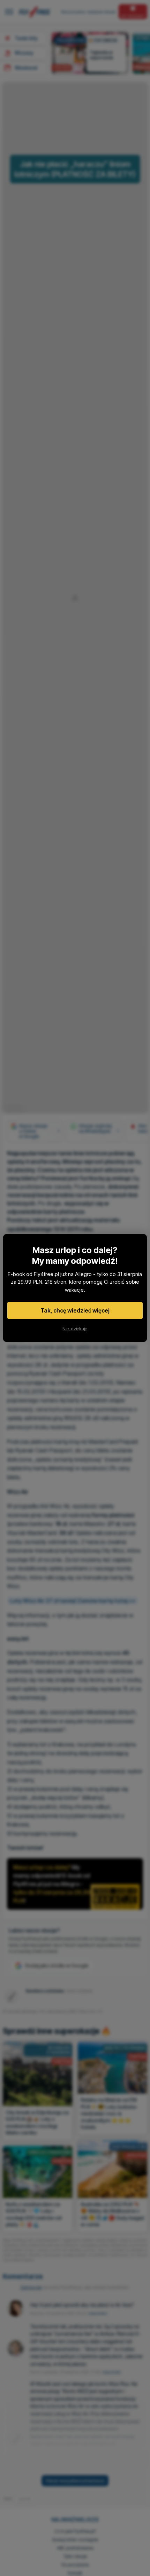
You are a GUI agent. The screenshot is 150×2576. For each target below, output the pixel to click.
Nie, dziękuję (75, 1329)
